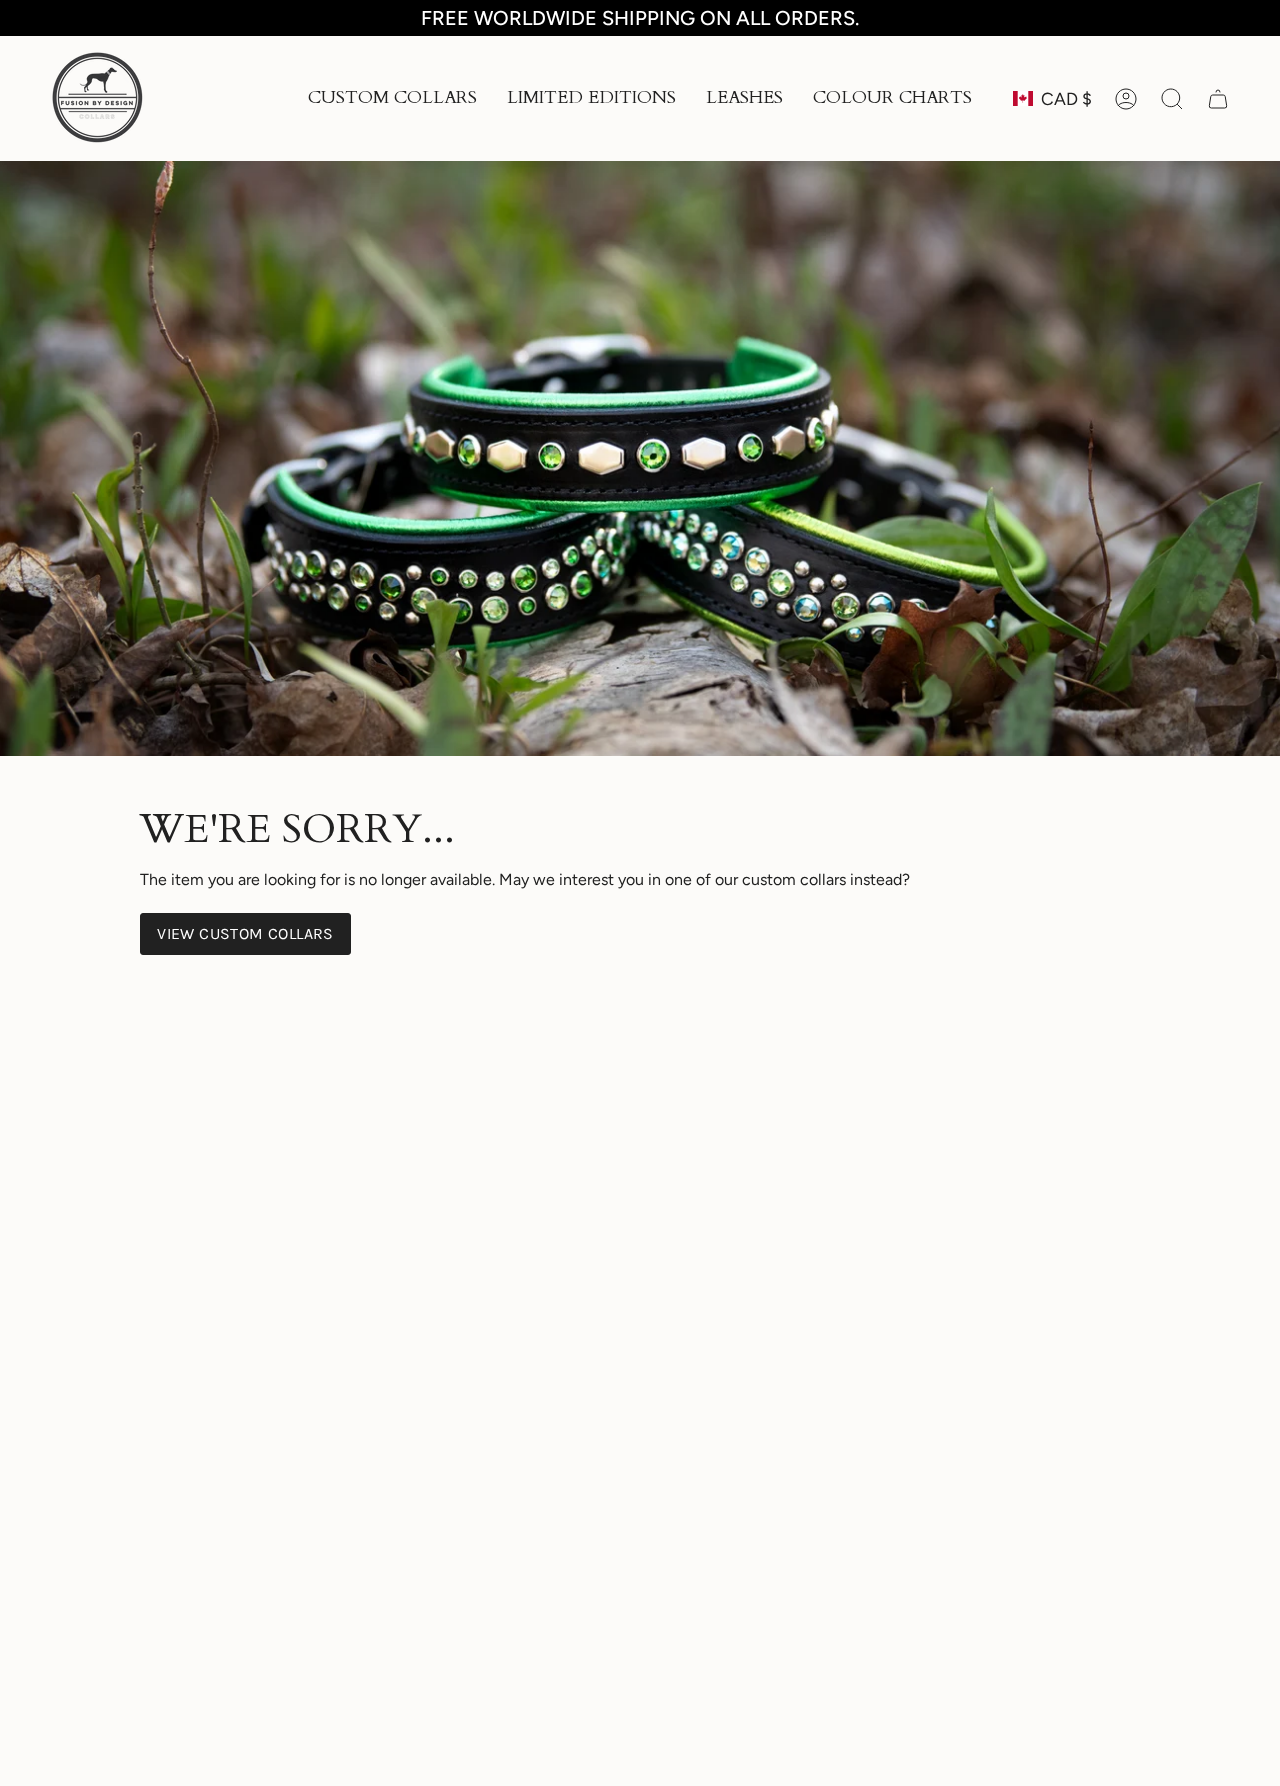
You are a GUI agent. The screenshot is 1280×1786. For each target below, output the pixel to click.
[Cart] (1218, 99)
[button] (392, 98)
